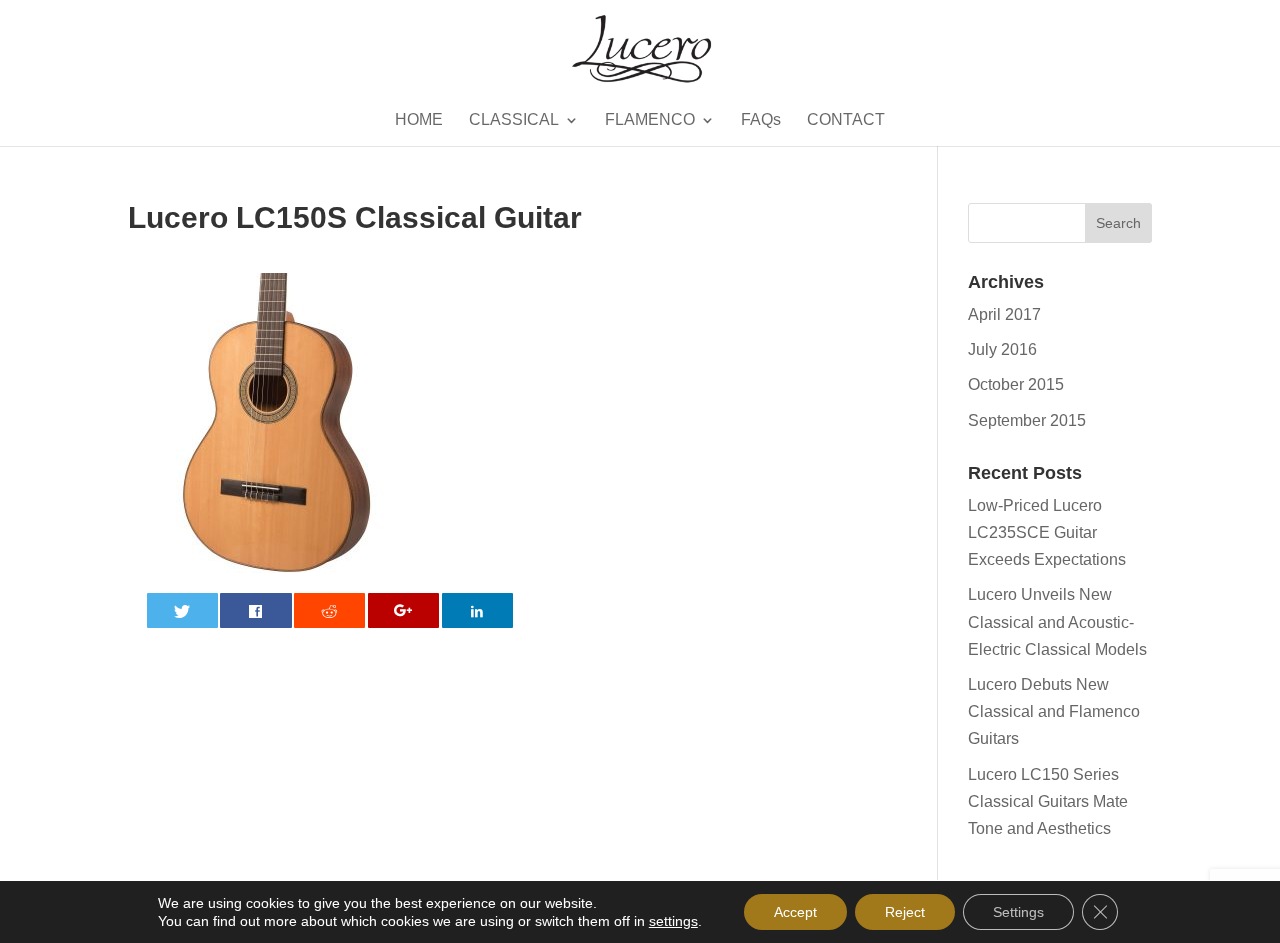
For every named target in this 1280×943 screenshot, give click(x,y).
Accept (795, 912)
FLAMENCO (650, 120)
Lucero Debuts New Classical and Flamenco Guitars (1054, 711)
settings (673, 921)
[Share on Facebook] (255, 610)
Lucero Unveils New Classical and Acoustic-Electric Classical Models (1057, 621)
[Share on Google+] (403, 610)
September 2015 (1027, 420)
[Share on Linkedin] (477, 610)
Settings (1018, 912)
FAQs (761, 120)
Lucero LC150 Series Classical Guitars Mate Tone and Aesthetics (1048, 801)
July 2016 (1002, 349)
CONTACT (846, 120)
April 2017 (1004, 314)
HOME (419, 120)
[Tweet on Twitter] (182, 610)
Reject (905, 912)
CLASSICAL (514, 120)
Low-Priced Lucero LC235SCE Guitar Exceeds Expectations (1047, 532)
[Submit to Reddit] (329, 610)
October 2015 (1016, 384)
